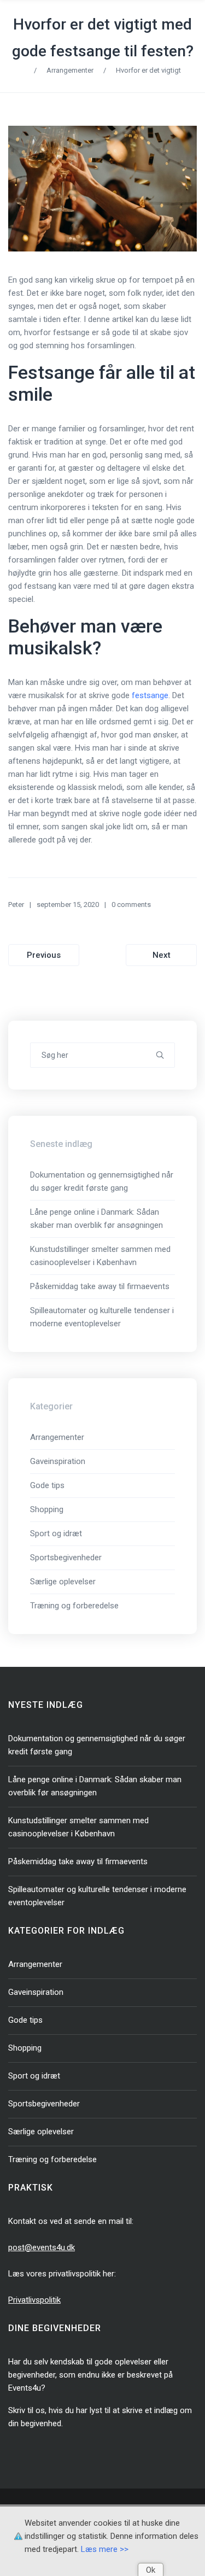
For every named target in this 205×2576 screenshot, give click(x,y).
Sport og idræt (56, 1533)
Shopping (47, 1509)
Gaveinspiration (58, 1461)
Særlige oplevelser (63, 1582)
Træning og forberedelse (74, 1606)
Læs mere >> (105, 2549)
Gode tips (47, 1485)
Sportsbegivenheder (66, 1558)
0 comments (131, 904)
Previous (44, 955)
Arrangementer (70, 70)
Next (162, 955)
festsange (150, 695)
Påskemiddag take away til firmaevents (100, 1286)
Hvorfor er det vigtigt (148, 70)
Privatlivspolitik (34, 2300)
